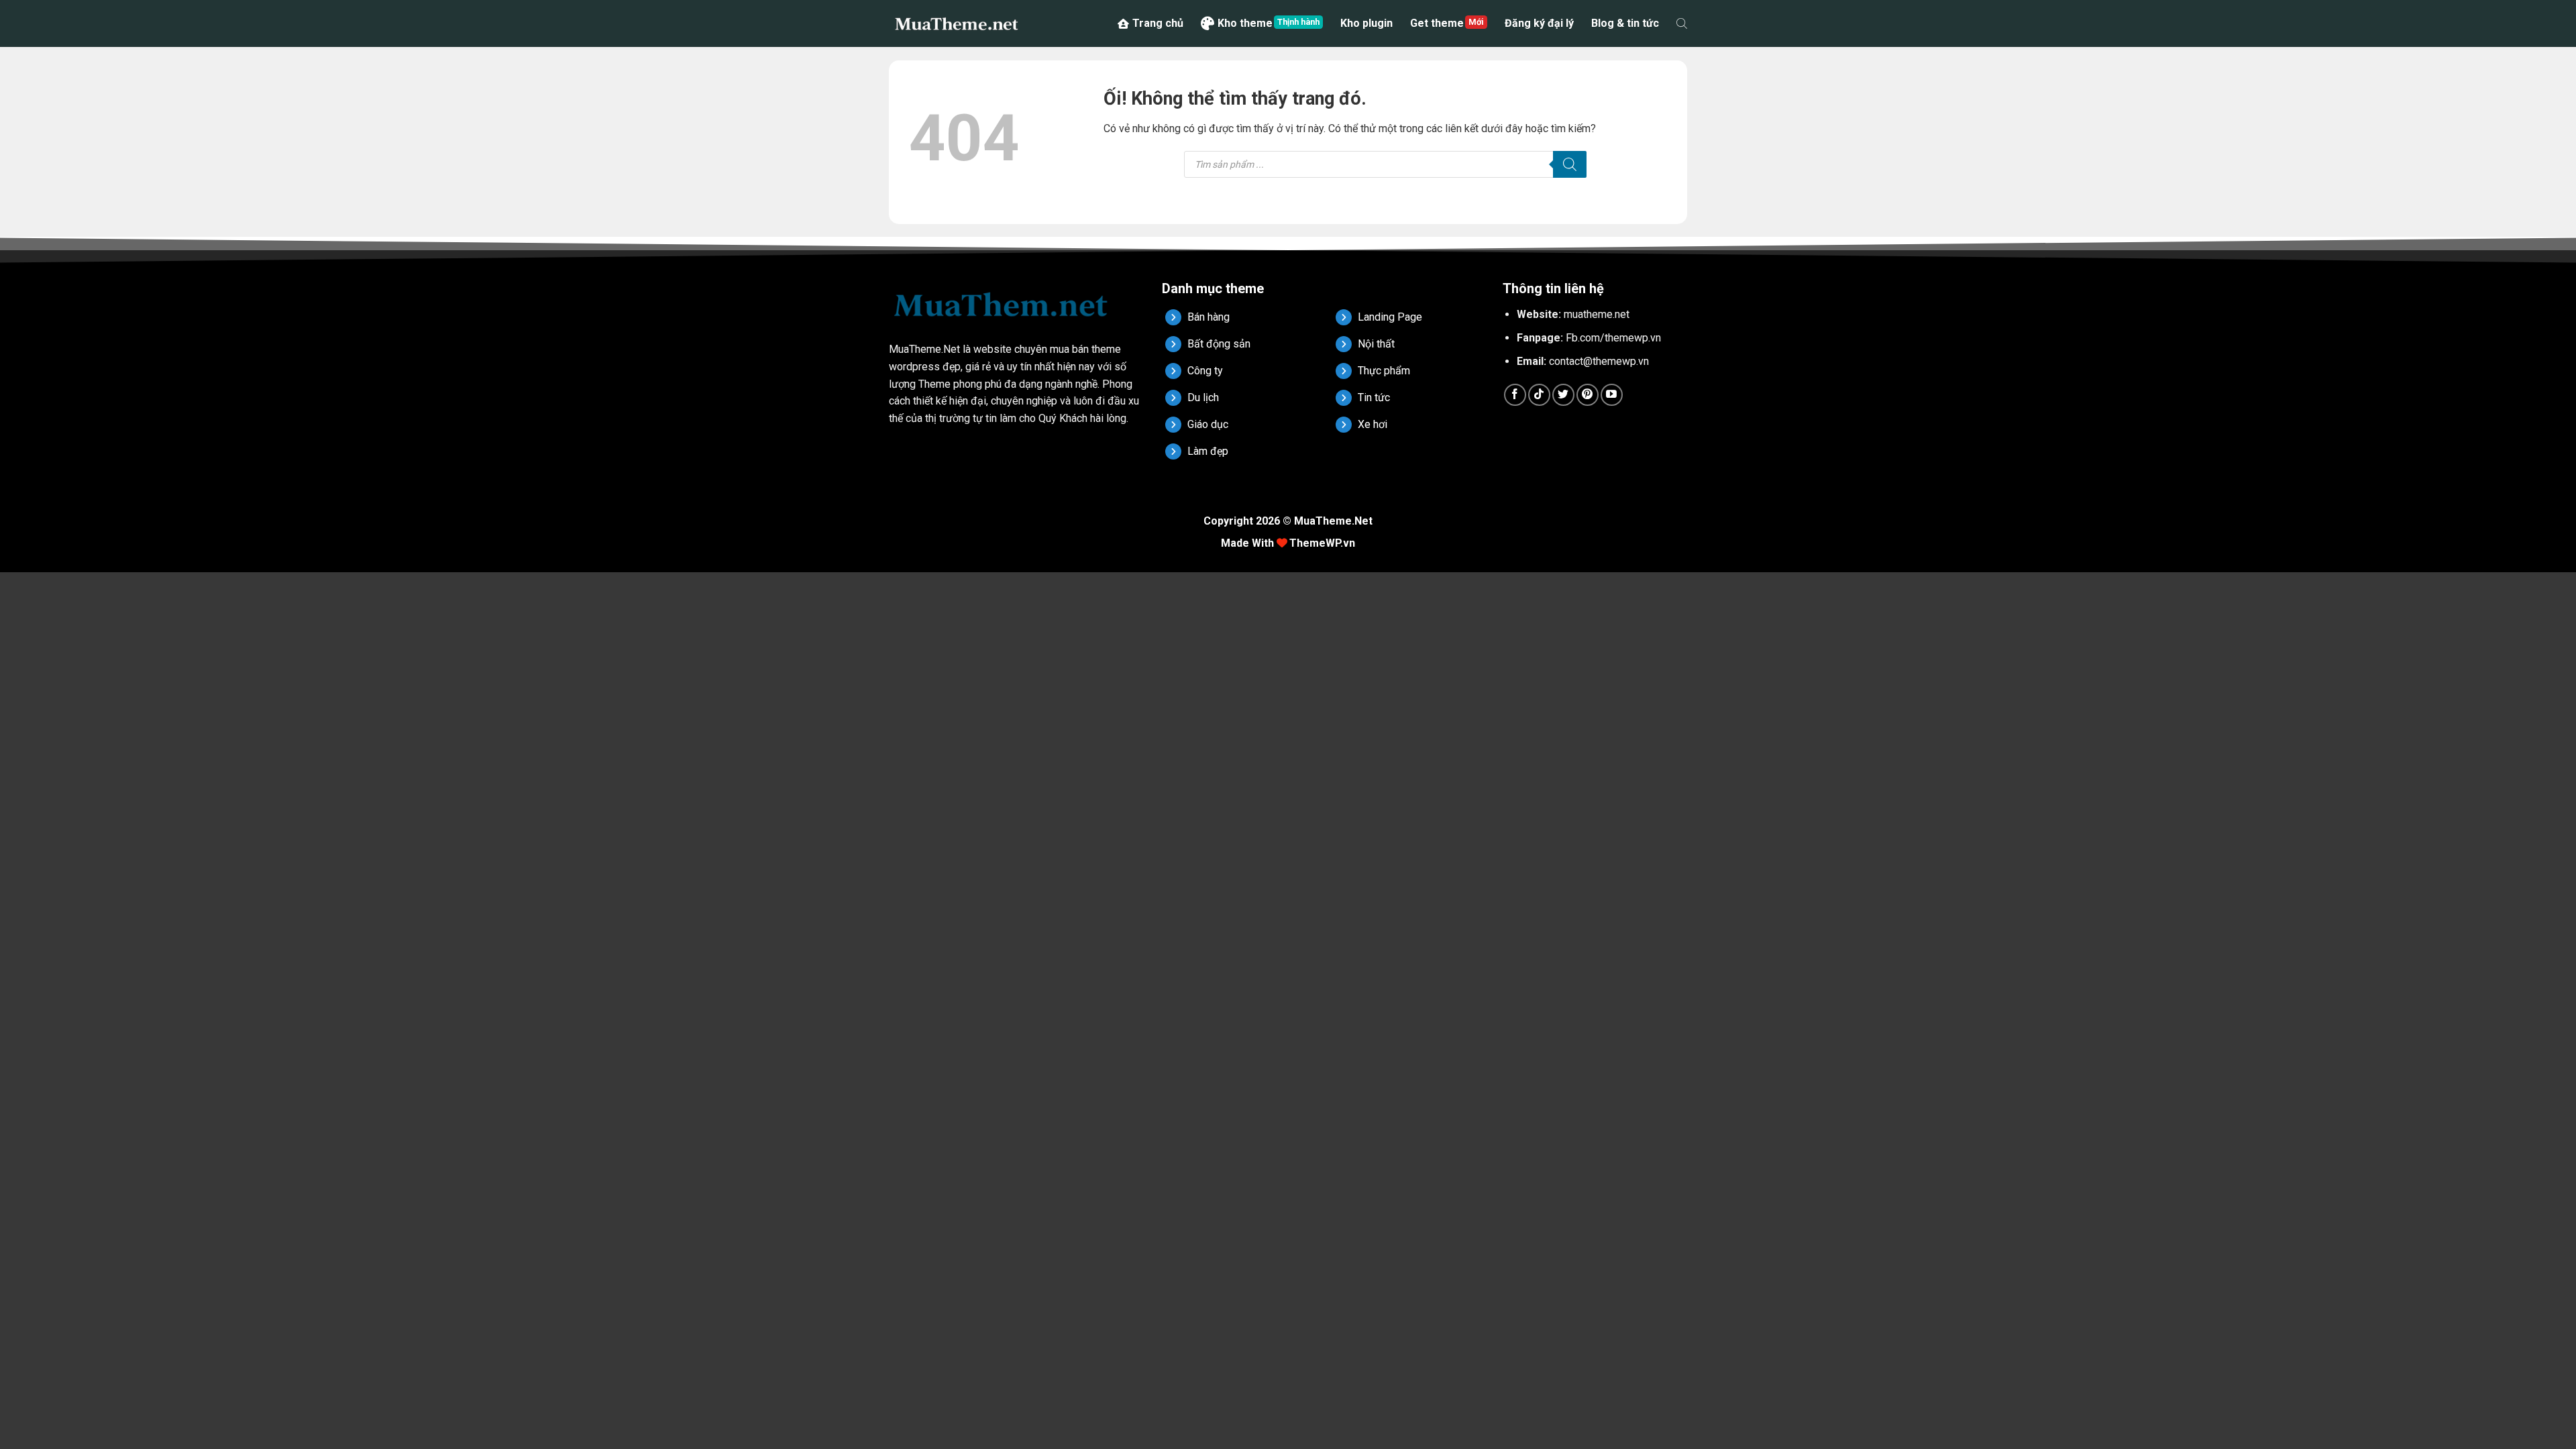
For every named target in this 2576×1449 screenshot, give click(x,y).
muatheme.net (1597, 314)
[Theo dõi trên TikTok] (1539, 395)
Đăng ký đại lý (1539, 23)
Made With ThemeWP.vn (1288, 543)
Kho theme (1245, 23)
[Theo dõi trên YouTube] (1612, 395)
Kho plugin (1366, 23)
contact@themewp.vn (1599, 361)
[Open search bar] (1682, 23)
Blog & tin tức (1625, 23)
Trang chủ (1158, 23)
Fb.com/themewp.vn (1613, 338)
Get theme (1437, 23)
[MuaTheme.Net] (956, 23)
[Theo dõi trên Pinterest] (1588, 395)
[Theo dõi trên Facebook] (1515, 395)
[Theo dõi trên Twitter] (1563, 395)
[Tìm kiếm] (1570, 164)
